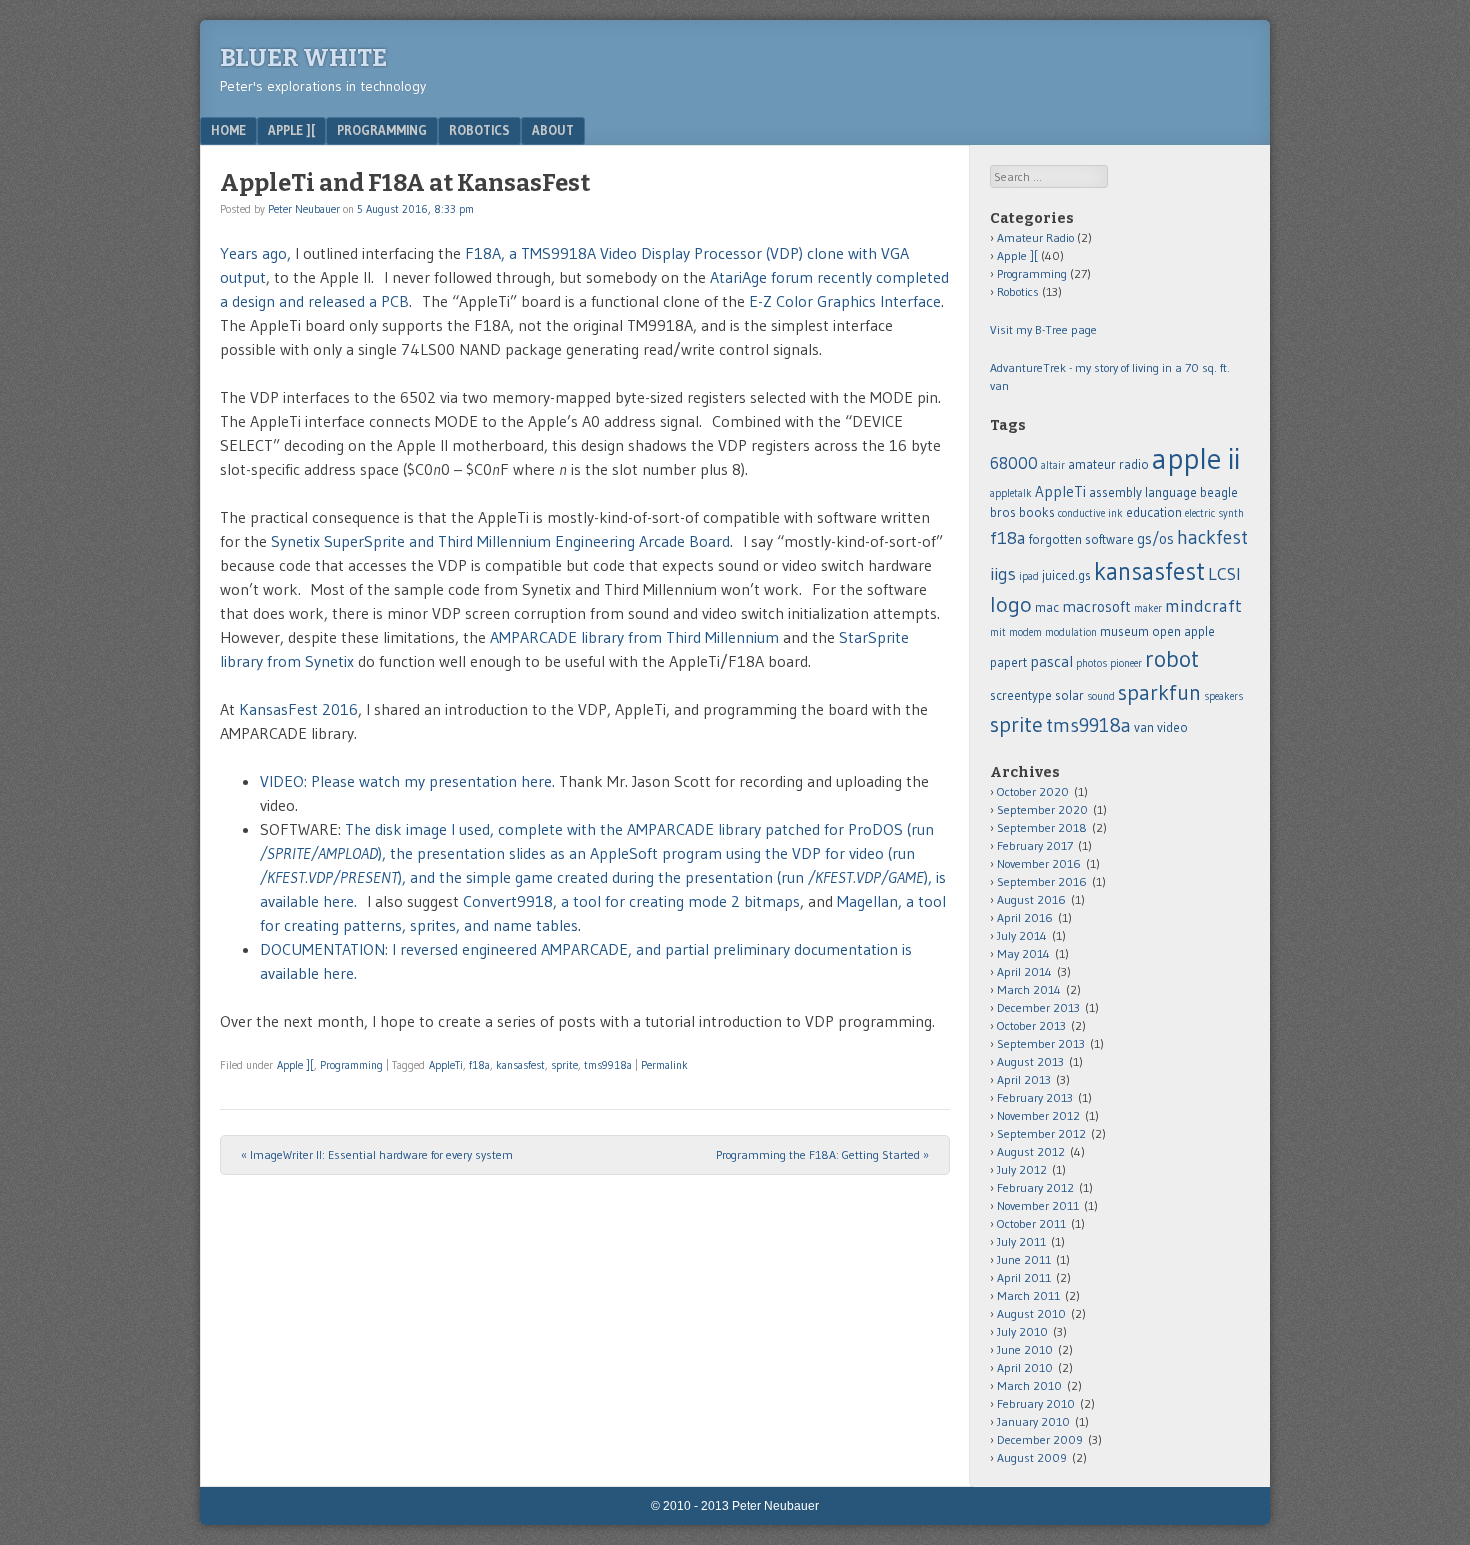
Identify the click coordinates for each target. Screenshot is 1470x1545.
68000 (1014, 463)
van (1144, 727)
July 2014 (1022, 935)
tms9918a (608, 1065)
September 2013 (1041, 1043)
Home (228, 130)
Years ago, (255, 253)
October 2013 (1031, 1025)
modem (1025, 632)
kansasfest (520, 1065)
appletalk (1011, 493)
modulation (1071, 632)
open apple (1183, 631)
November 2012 (1038, 1115)
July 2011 (1021, 1241)
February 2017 (1035, 845)
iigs (1003, 574)
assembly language (1143, 492)
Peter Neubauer (304, 209)
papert (1008, 662)
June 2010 (1025, 1349)
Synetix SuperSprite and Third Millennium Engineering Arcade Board (500, 541)
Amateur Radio (1035, 237)
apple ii (1196, 458)
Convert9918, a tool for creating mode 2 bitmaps (631, 901)
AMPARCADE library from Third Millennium (634, 637)
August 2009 (1032, 1457)
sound (1101, 696)
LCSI (1224, 574)
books (1037, 512)
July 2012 (1022, 1169)
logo (1011, 604)
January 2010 (1033, 1421)
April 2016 (1025, 917)
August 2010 (1031, 1313)
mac (1047, 607)
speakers (1223, 696)
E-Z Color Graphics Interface (845, 301)
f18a (479, 1065)
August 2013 (1030, 1061)
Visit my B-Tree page (1043, 329)
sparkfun (1159, 692)
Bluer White (303, 58)
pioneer (1126, 663)
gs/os (1155, 538)
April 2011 (1024, 1277)
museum (1124, 631)
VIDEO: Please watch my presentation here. (407, 781)
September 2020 (1042, 809)
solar (1069, 695)
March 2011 (1028, 1295)
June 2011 (1024, 1259)
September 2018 (1042, 827)
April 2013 (1024, 1079)
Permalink (664, 1065)
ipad (1029, 576)
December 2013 (1038, 1007)
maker (1148, 608)
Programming (382, 130)
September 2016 (1042, 881)
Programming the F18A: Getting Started (822, 1154)
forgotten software (1081, 539)
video (1172, 727)
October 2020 (1033, 791)
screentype (1021, 695)
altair (1053, 465)
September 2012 (1041, 1133)
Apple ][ (291, 130)
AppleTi (446, 1065)
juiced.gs (1066, 575)
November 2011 (1038, 1205)
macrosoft (1096, 606)
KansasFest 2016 (298, 709)
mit (998, 632)
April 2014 (1024, 971)
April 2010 (1025, 1367)
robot (1172, 658)
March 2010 (1029, 1385)
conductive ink (1090, 513)
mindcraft (1203, 606)
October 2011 (1031, 1223)
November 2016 (1039, 863)
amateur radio (1108, 464)
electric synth (1214, 513)
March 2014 (1029, 989)
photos (1091, 663)
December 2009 (1040, 1439)
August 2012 (1031, 1151)
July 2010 (1022, 1331)
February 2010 (1036, 1403)
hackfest (1212, 537)
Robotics (479, 130)
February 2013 (1035, 1097)
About (553, 130)
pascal (1051, 661)
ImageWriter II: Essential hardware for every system (377, 1154)
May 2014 (1023, 953)
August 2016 (1031, 899)
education (1154, 512)
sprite (564, 1065)
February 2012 (1035, 1187)
